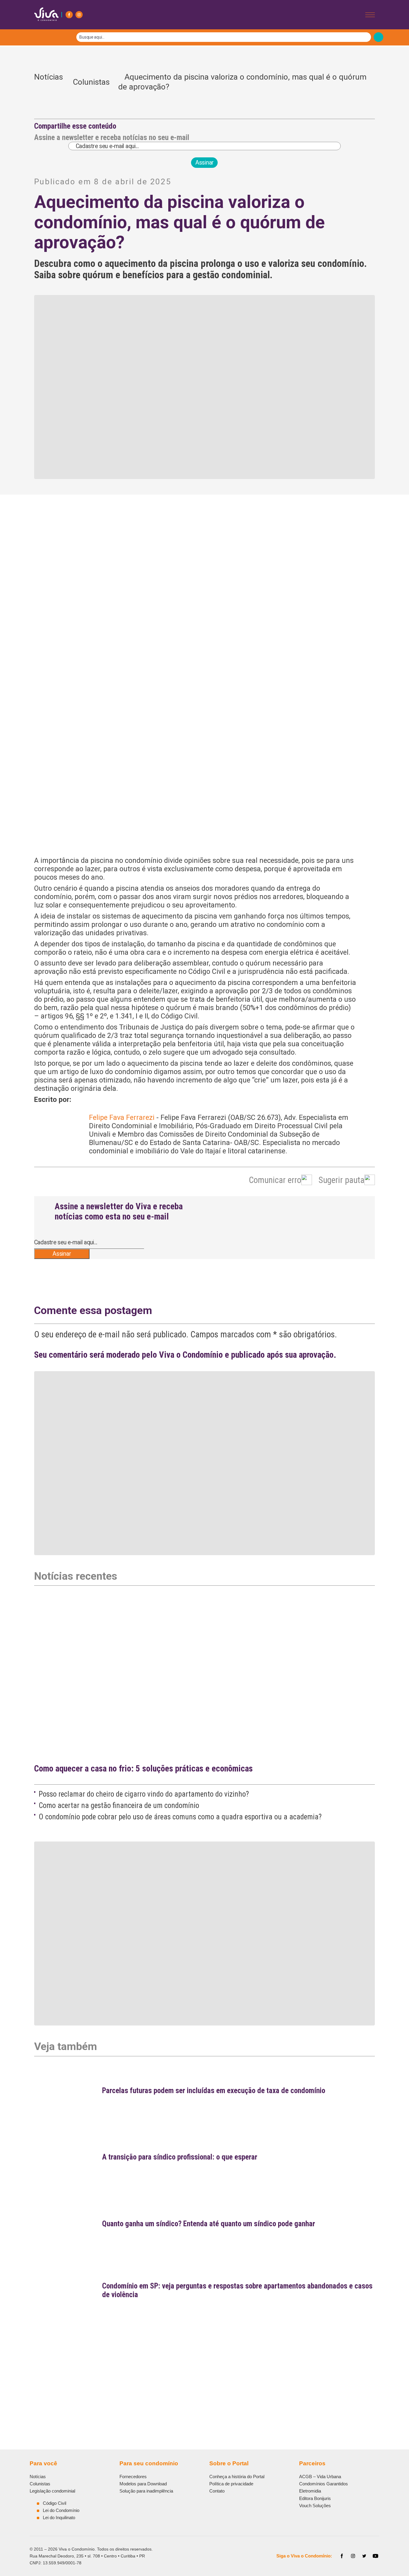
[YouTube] (375, 2556)
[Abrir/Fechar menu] (370, 15)
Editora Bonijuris (315, 2498)
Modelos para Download (143, 2484)
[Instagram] (79, 15)
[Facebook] (69, 15)
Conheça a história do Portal (237, 2477)
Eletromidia (310, 2491)
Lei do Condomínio (61, 2510)
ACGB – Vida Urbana (320, 2477)
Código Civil (54, 2503)
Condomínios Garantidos (324, 2484)
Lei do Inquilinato (59, 2518)
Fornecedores (133, 2477)
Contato (217, 2491)
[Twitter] (364, 2556)
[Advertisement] (205, 2368)
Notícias (49, 82)
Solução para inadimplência (146, 2491)
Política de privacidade (231, 2484)
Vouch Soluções (315, 2506)
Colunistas (91, 82)
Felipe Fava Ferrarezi (122, 1117)
